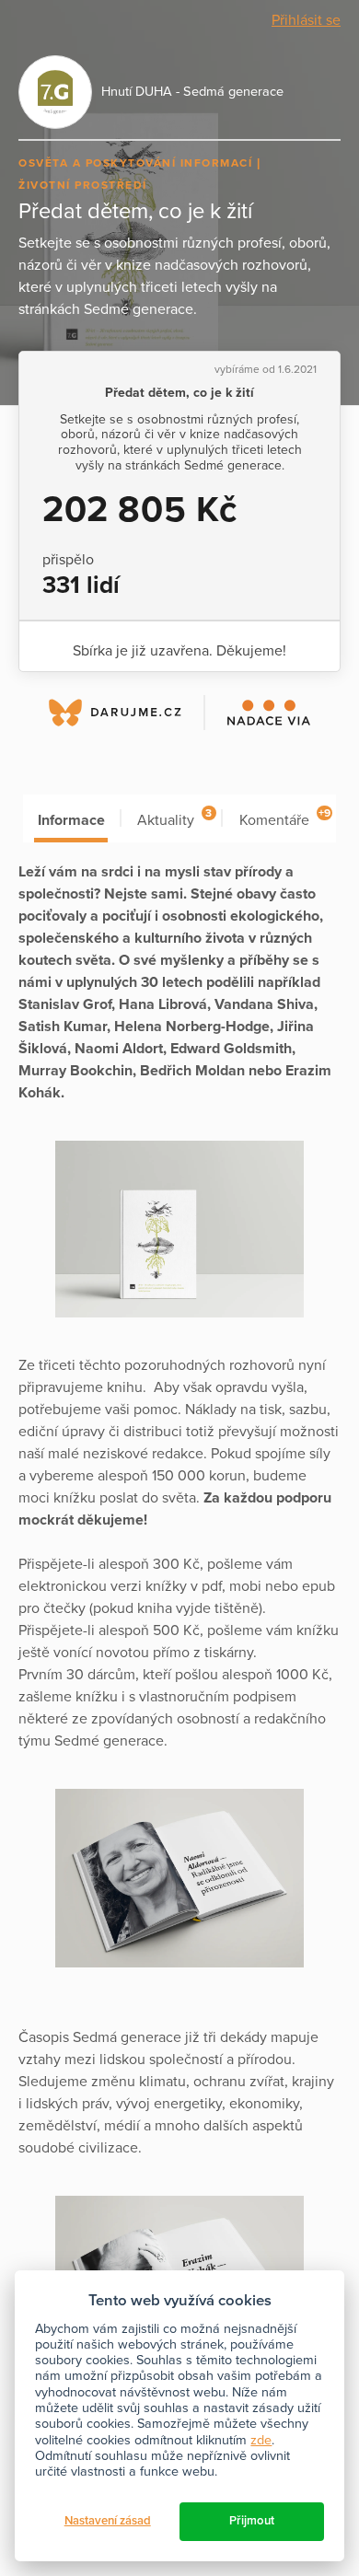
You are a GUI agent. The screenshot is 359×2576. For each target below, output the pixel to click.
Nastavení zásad (108, 2521)
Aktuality (174, 818)
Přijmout (252, 2521)
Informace (71, 820)
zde (261, 2440)
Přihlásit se (306, 20)
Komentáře (285, 818)
